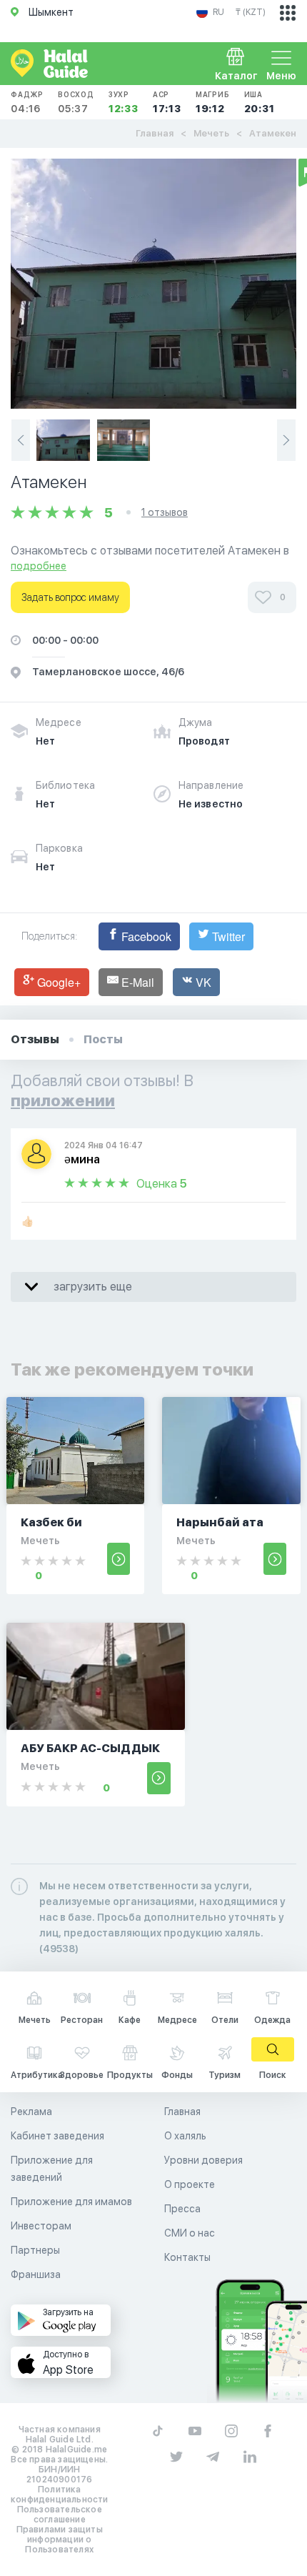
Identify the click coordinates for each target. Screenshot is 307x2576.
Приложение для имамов (71, 2202)
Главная (155, 133)
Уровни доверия (203, 2160)
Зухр (124, 102)
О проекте (190, 2184)
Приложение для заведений (52, 2169)
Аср (167, 102)
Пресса (182, 2209)
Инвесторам (41, 2226)
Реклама (31, 2112)
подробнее (39, 566)
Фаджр (27, 102)
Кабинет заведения (57, 2136)
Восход (76, 102)
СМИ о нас (190, 2233)
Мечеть (211, 133)
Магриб (213, 102)
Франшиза (36, 2274)
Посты (103, 1039)
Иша (260, 102)
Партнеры (35, 2250)
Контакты (187, 2257)
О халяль (185, 2136)
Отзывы (35, 1039)
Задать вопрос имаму (70, 597)
